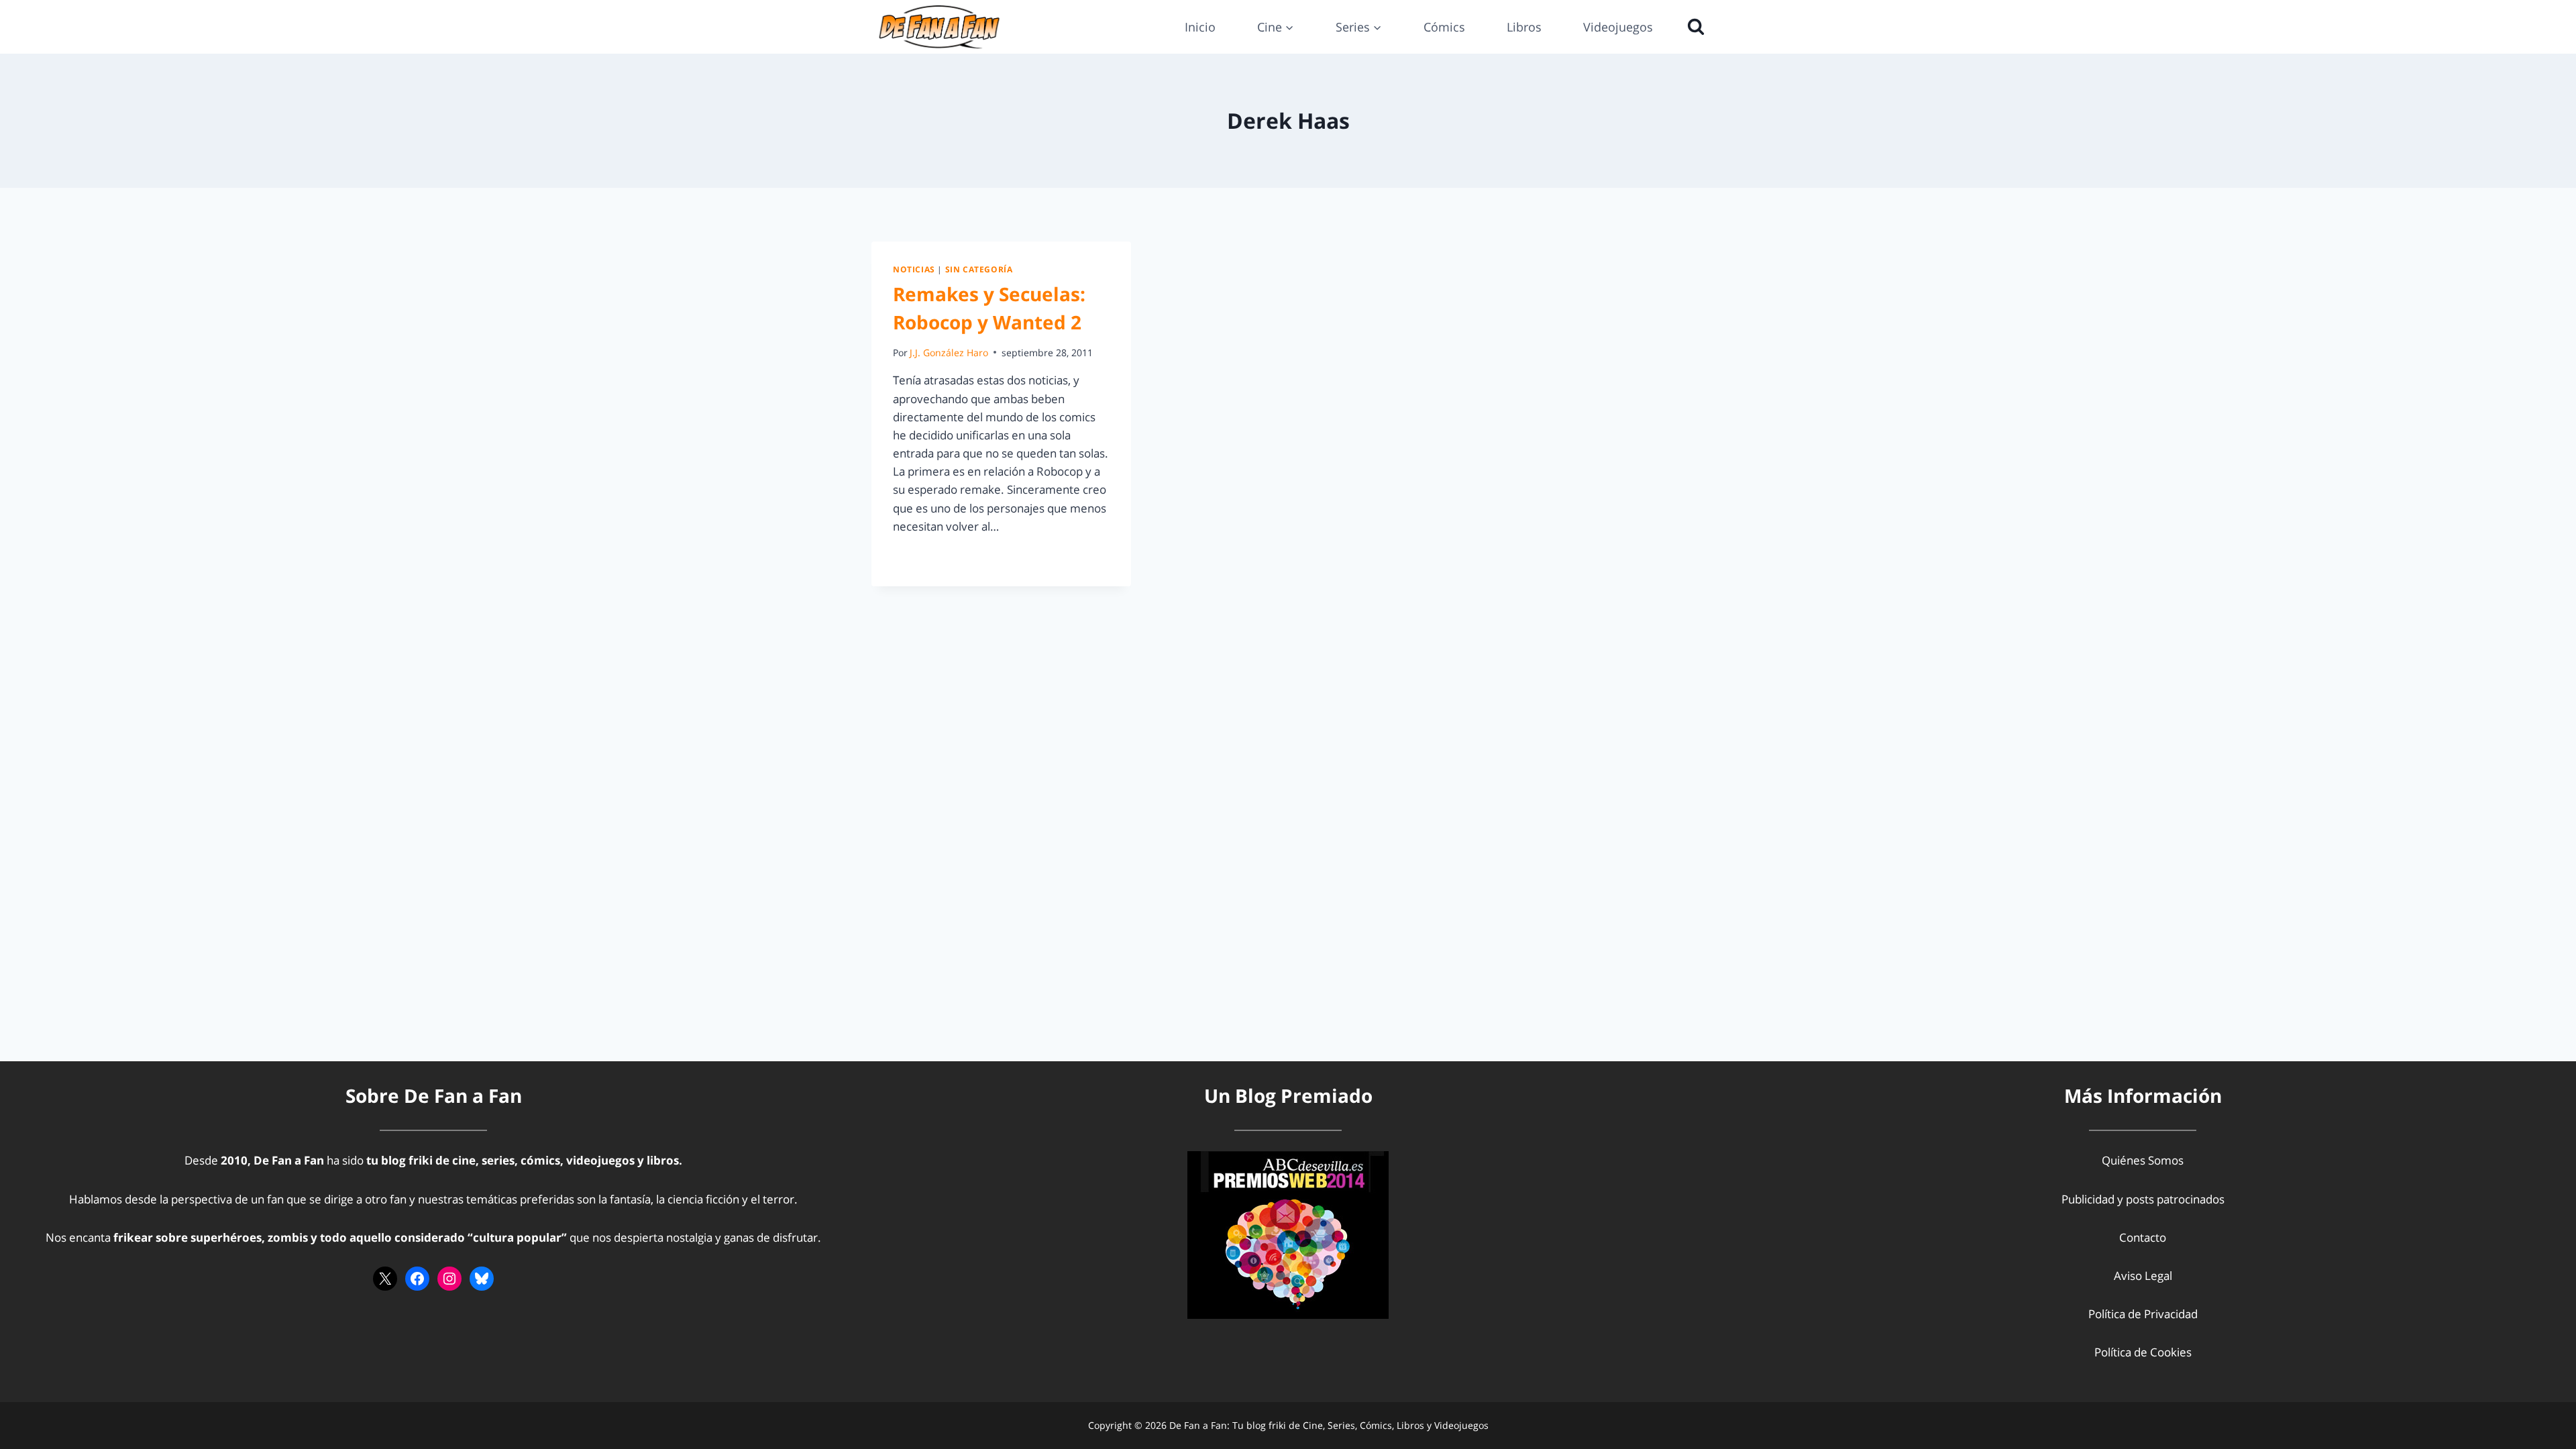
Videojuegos (1618, 27)
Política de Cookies (2143, 1352)
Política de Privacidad (2143, 1314)
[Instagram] (449, 1279)
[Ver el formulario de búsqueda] (1693, 27)
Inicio (1200, 27)
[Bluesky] (482, 1279)
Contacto (2143, 1237)
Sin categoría (979, 269)
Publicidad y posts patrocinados (2143, 1199)
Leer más (924, 556)
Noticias (914, 269)
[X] (385, 1279)
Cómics (1444, 27)
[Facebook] (417, 1279)
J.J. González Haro (949, 353)
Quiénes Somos (2143, 1160)
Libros (1524, 27)
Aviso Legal (2143, 1276)
